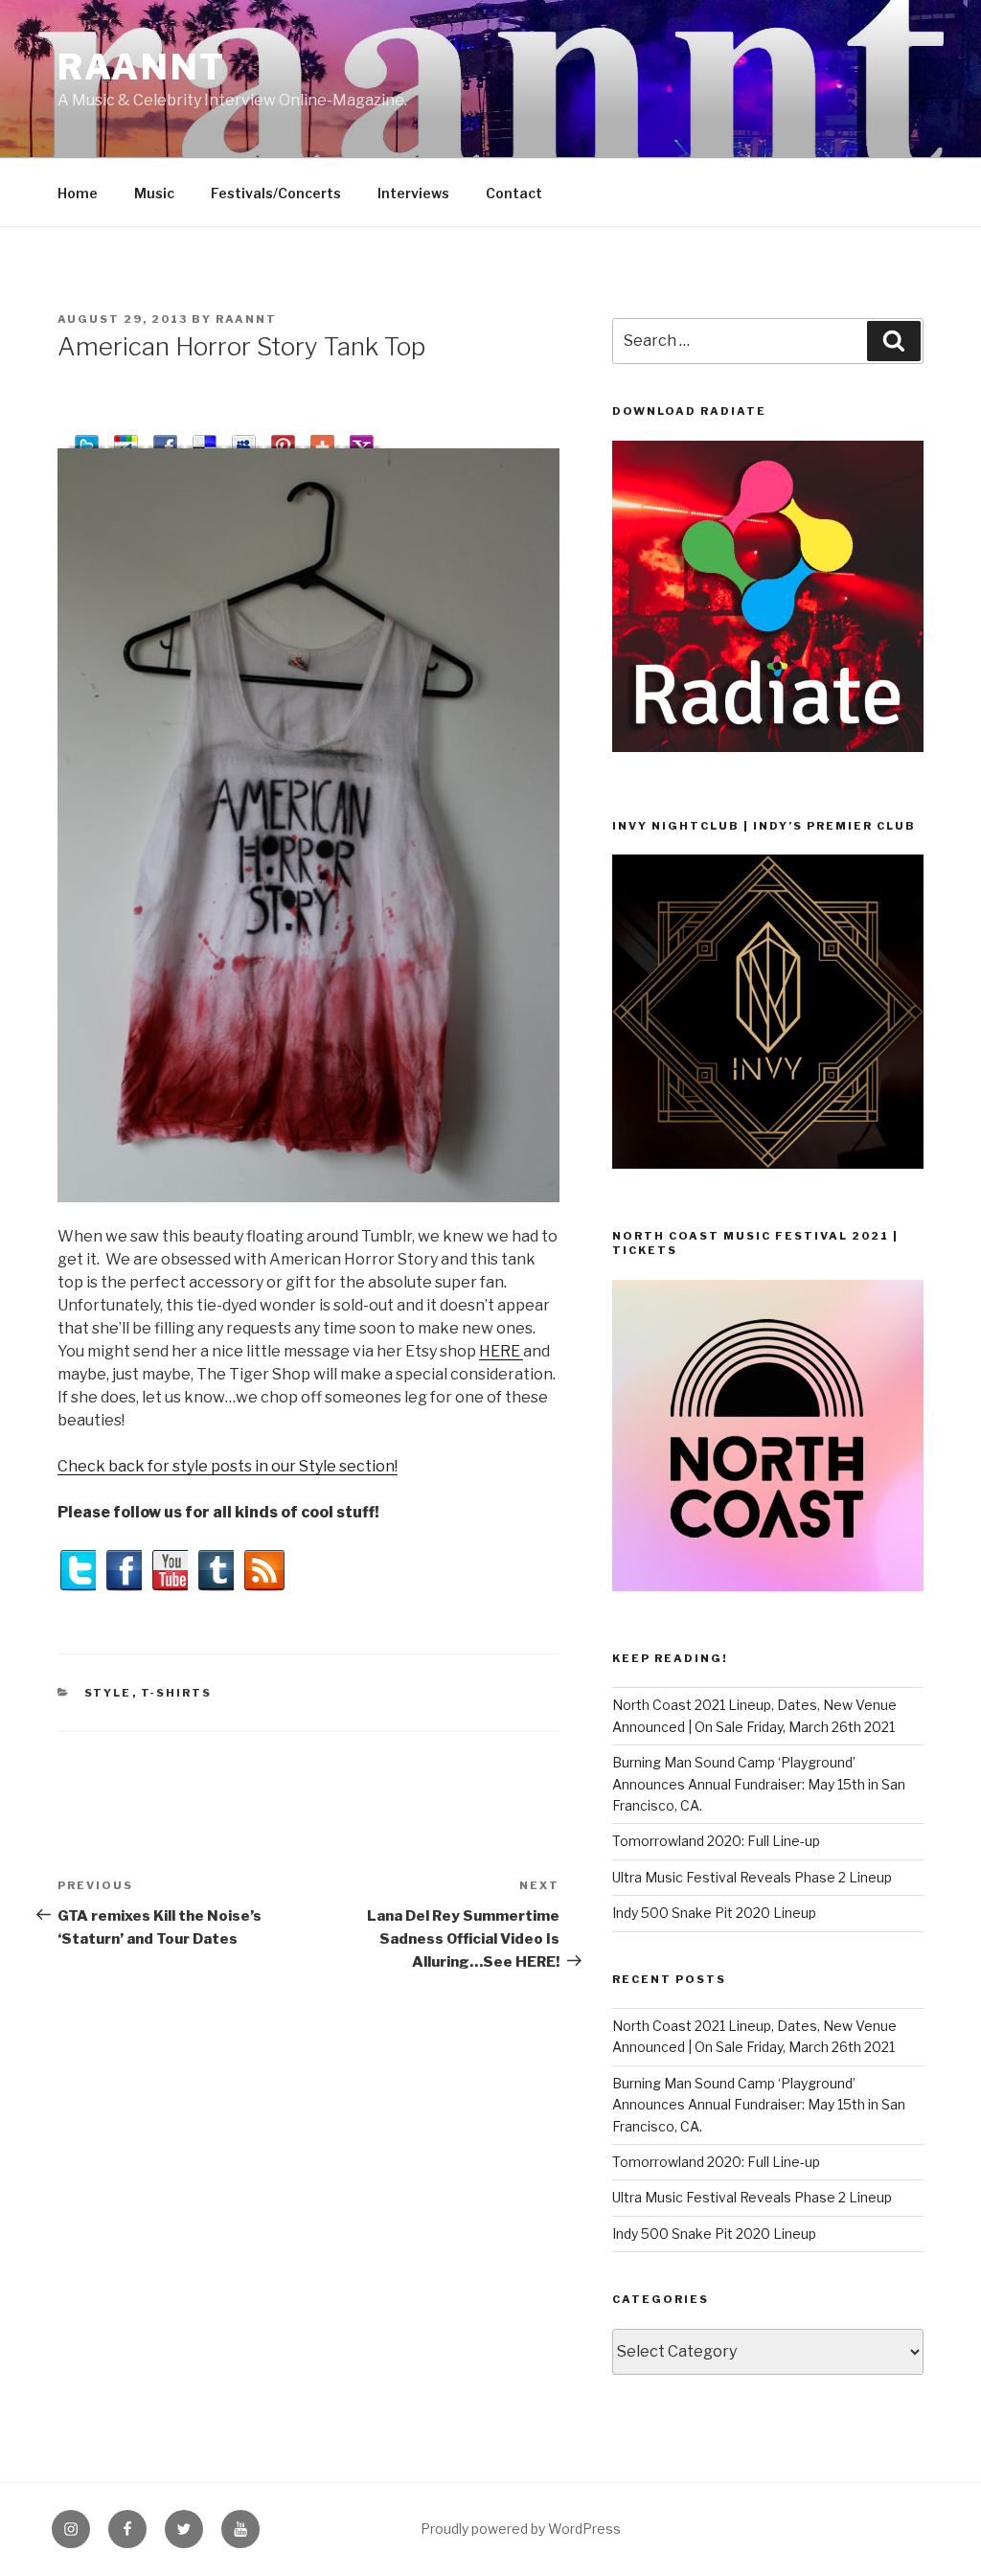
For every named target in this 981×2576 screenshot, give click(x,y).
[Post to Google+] (126, 438)
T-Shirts (177, 1693)
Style (108, 1693)
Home (78, 193)
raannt (142, 67)
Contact (514, 193)
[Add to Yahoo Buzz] (362, 438)
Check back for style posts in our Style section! (228, 1466)
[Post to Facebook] (165, 438)
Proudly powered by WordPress (521, 2529)
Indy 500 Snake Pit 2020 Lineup (714, 1913)
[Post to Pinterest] (283, 438)
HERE (501, 1351)
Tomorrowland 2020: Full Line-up (716, 1841)
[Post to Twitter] (87, 438)
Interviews (413, 193)
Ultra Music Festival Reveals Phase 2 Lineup (752, 1877)
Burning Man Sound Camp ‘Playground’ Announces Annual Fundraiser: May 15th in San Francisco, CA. (759, 1784)
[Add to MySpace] (244, 438)
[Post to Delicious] (205, 438)
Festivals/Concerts (276, 193)
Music (154, 193)
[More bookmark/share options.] (322, 438)
